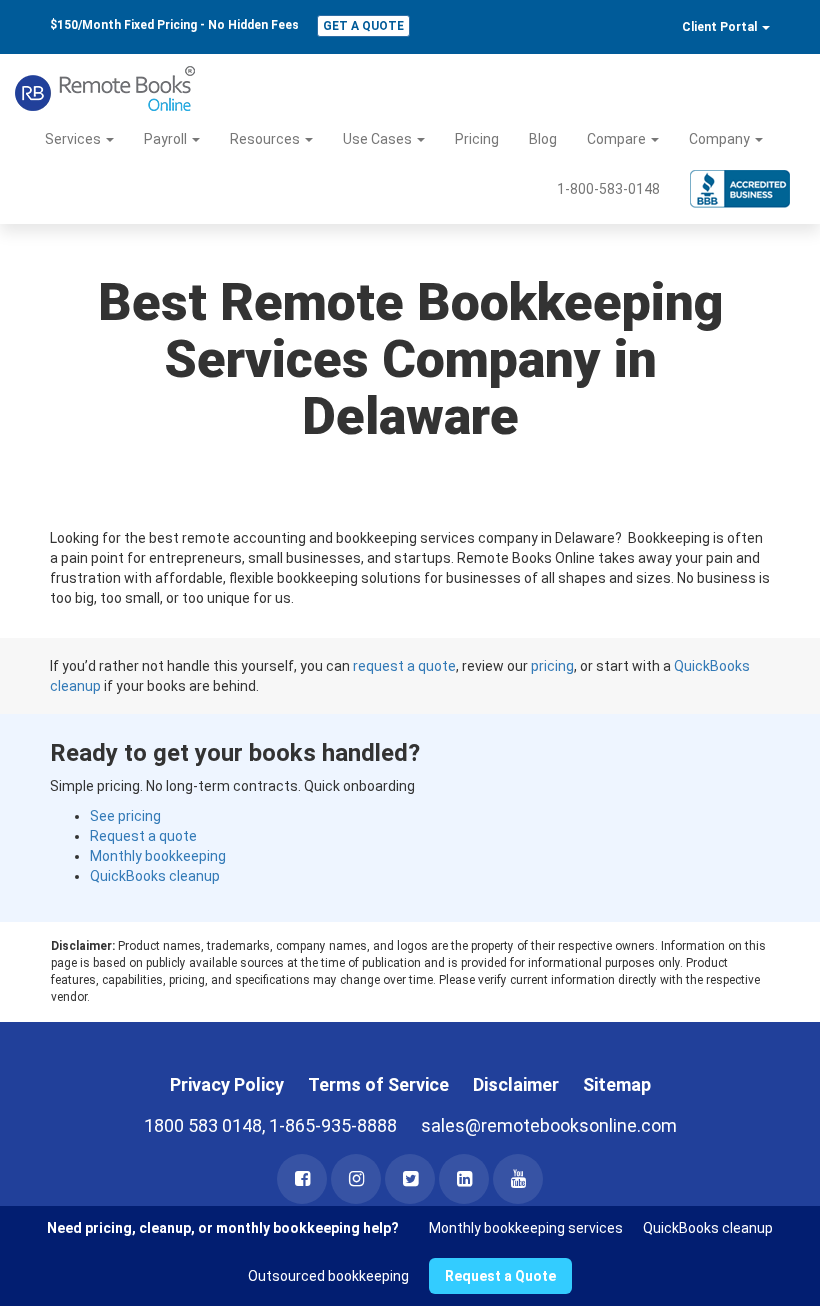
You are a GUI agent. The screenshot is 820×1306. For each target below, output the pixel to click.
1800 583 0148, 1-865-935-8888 (270, 1125)
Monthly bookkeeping (158, 856)
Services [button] (74, 139)
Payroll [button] (167, 139)
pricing (552, 666)
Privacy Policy (227, 1084)
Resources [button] (266, 139)
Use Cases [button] (379, 139)
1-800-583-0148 (608, 189)
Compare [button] (618, 139)
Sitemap (617, 1084)
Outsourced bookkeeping (328, 1276)
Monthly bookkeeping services (526, 1228)
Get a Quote (363, 26)
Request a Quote (500, 1276)
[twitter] (410, 1179)
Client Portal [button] (721, 27)
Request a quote (143, 836)
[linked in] (464, 1179)
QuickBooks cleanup (155, 876)
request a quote (404, 666)
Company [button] (721, 139)
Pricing (477, 139)
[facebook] (302, 1179)
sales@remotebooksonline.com (549, 1125)
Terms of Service (378, 1084)
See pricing (125, 816)
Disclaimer (516, 1084)
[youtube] (518, 1179)
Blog (543, 139)
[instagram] (356, 1179)
